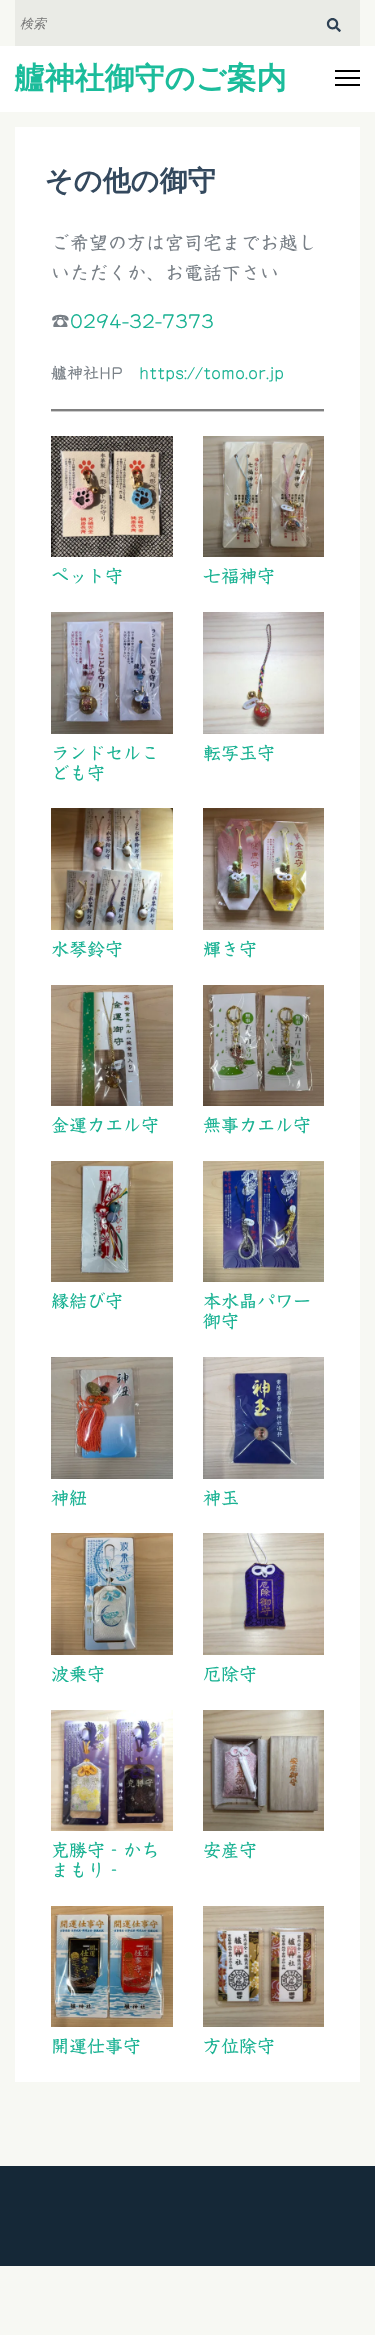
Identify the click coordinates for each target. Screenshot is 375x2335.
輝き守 (230, 949)
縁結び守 (87, 1301)
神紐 (69, 1498)
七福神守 (239, 576)
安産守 (230, 1850)
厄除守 (230, 1674)
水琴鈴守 (87, 949)
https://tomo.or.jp (211, 373)
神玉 (221, 1498)
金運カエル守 (105, 1125)
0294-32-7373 (142, 321)
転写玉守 (239, 753)
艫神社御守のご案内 (151, 77)
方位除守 (239, 2046)
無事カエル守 (257, 1125)
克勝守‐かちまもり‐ (105, 1860)
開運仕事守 (96, 2046)
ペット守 (87, 576)
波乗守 (78, 1674)
